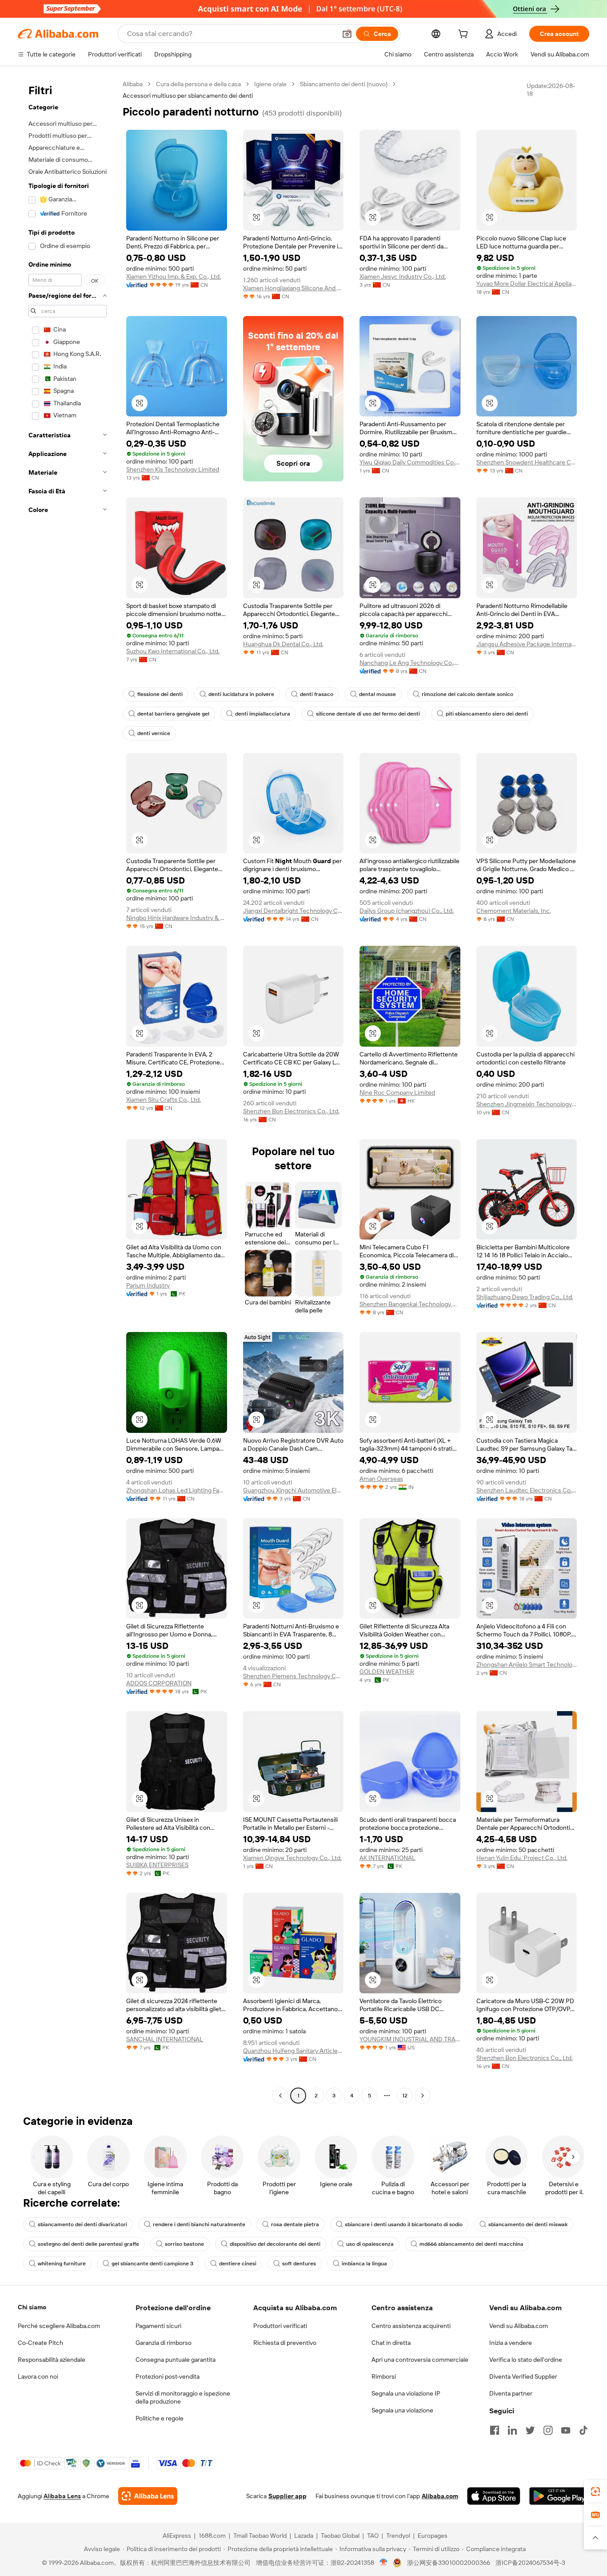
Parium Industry (148, 1285)
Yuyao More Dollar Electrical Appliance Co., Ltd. (527, 284)
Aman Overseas (381, 1479)
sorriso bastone (184, 2244)
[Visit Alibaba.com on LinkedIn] (512, 2430)
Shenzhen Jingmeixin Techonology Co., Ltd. (527, 1104)
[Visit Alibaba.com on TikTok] (583, 2430)
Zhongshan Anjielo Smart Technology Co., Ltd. (527, 1664)
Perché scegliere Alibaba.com (59, 2326)
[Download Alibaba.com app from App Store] (494, 2496)
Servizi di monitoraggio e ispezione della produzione (183, 2397)
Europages (433, 2536)
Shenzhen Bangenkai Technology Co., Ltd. (410, 1304)
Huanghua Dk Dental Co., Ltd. (283, 644)
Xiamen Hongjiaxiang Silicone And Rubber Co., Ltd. (294, 288)
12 (405, 2096)
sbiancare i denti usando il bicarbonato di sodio (404, 2224)
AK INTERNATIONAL (387, 1858)
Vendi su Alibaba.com (519, 2326)
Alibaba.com (440, 2496)
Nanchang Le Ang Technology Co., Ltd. (410, 663)
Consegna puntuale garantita (176, 2360)
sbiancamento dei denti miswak (528, 2224)
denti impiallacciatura (263, 714)
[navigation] (68, 1091)
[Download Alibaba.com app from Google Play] (559, 2496)
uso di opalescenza (370, 2244)
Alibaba (133, 84)
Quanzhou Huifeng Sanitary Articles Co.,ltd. (294, 2051)
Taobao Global (340, 2536)
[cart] (465, 35)
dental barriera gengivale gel (173, 714)
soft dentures (299, 2264)
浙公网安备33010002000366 (449, 2563)
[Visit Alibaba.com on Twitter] (530, 2430)
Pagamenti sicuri (158, 2326)
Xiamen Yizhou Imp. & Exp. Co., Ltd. (174, 276)
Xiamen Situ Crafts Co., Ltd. (164, 1100)
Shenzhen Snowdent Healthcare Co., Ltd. (527, 462)
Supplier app (288, 2496)
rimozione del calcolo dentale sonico (467, 694)
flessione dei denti (160, 694)
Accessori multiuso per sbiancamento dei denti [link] (188, 96)
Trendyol (398, 2536)
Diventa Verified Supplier (523, 2376)
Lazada (304, 2536)
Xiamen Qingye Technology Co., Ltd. (292, 1858)
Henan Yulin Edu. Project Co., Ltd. (522, 1858)
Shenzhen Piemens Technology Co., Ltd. (294, 1676)
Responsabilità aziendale (52, 2360)
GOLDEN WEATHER (387, 1672)
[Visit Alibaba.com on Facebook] (495, 2430)
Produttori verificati (280, 2326)
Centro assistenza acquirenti (411, 2326)
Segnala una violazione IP (406, 2393)
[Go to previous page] (280, 2096)
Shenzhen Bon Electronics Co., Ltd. (291, 1111)
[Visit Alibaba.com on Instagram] (548, 2430)
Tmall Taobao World (260, 2536)
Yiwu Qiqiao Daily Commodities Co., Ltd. (410, 462)
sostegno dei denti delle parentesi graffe (88, 2244)
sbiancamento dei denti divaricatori (82, 2224)
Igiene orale (270, 84)
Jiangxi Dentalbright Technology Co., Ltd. (294, 911)
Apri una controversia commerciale (420, 2360)
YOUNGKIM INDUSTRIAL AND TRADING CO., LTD (410, 2039)
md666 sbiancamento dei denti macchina (471, 2244)
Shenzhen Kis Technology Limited (173, 469)
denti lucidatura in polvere (241, 694)
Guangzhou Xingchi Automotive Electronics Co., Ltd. (294, 1490)
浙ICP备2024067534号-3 (530, 2563)
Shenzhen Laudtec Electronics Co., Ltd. (527, 1490)
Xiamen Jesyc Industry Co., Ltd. (403, 276)
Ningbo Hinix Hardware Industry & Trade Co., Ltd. (177, 918)
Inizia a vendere (511, 2343)
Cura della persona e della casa (198, 84)
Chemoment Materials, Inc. (514, 911)
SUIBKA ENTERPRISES (157, 1865)
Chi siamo (32, 2307)
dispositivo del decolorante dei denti (275, 2244)
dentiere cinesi (238, 2264)
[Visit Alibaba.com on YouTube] (566, 2430)
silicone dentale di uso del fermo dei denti (368, 714)
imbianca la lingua (364, 2264)
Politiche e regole (160, 2418)
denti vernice (154, 733)
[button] (347, 34)
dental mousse (377, 694)
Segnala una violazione (402, 2410)
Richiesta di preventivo (285, 2343)
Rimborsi (384, 2376)
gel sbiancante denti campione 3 (152, 2264)
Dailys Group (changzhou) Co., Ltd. (407, 911)
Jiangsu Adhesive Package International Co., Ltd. (527, 644)
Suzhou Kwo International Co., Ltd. (173, 651)
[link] (595, 2492)
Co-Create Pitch (40, 2343)
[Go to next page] (423, 2096)
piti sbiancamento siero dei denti (487, 714)
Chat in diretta (391, 2343)
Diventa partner (511, 2393)
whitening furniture (62, 2264)
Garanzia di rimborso (164, 2343)
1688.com (212, 2536)
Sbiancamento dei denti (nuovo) (344, 84)
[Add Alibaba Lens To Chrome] (148, 2496)
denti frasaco (317, 694)
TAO (373, 2536)
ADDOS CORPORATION (159, 1683)
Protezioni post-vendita (168, 2376)
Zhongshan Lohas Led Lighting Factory (177, 1490)
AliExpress (177, 2536)
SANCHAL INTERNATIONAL (165, 2039)
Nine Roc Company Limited (397, 1092)
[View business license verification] (384, 2563)
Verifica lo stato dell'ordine (526, 2360)
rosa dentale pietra (295, 2224)
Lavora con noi (38, 2376)
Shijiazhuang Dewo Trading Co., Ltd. (525, 1297)
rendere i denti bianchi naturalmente (199, 2224)
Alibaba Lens (62, 2496)
